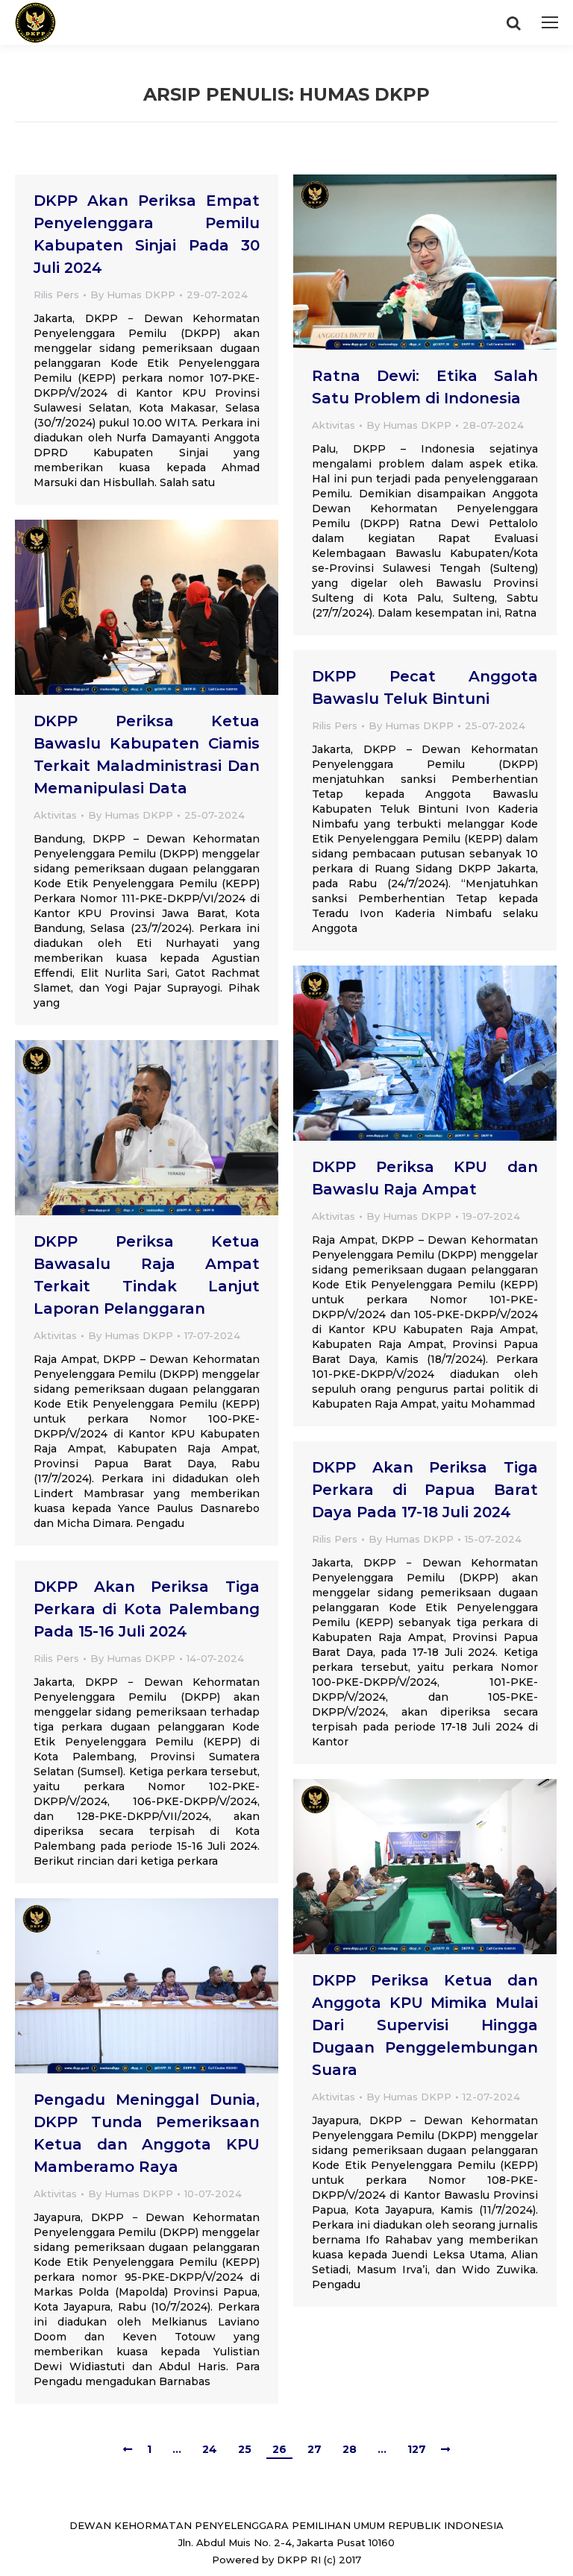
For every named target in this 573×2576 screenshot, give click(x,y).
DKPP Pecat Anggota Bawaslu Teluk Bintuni (425, 687)
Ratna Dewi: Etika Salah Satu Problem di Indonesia (425, 387)
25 (245, 2449)
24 (210, 2449)
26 (279, 2449)
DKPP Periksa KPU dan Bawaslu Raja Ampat (425, 1178)
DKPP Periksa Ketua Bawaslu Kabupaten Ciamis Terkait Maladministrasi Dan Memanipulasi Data (147, 755)
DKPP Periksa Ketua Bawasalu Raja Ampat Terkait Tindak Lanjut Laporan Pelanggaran (147, 1275)
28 (350, 2449)
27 (314, 2449)
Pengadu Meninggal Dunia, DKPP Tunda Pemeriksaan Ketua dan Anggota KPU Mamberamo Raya (147, 2133)
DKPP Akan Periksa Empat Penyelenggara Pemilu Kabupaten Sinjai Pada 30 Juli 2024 (147, 234)
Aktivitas (334, 425)
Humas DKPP (364, 94)
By (133, 295)
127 (417, 2449)
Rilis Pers (56, 295)
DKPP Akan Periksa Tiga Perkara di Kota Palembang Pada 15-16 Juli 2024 (147, 1609)
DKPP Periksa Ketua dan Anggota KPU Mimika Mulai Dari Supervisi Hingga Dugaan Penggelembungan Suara (425, 2025)
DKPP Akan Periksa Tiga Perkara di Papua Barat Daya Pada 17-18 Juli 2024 (425, 1490)
